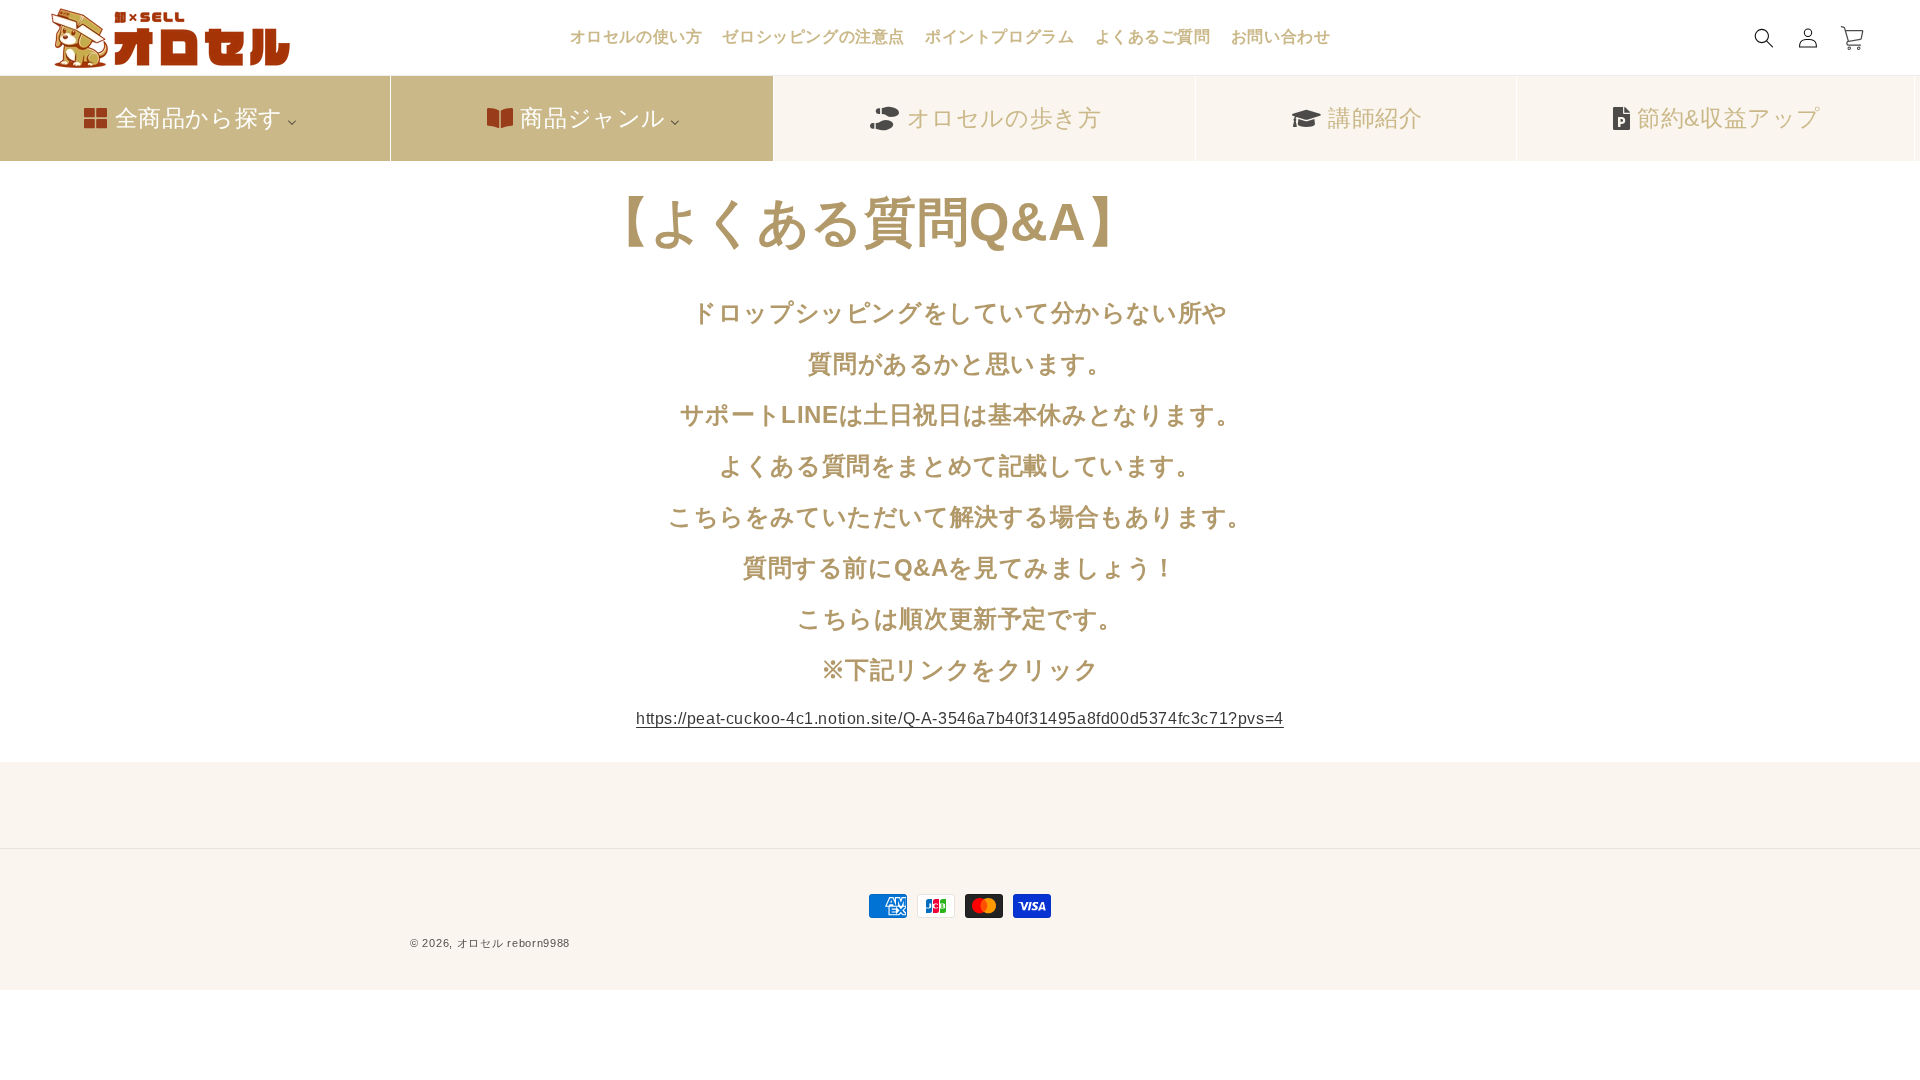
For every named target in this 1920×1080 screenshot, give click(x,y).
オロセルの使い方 (636, 36)
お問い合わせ (1281, 36)
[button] (1764, 38)
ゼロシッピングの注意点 (813, 36)
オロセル (480, 943)
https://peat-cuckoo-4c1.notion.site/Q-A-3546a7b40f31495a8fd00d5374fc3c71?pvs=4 (960, 718)
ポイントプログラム (999, 36)
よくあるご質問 (1153, 36)
